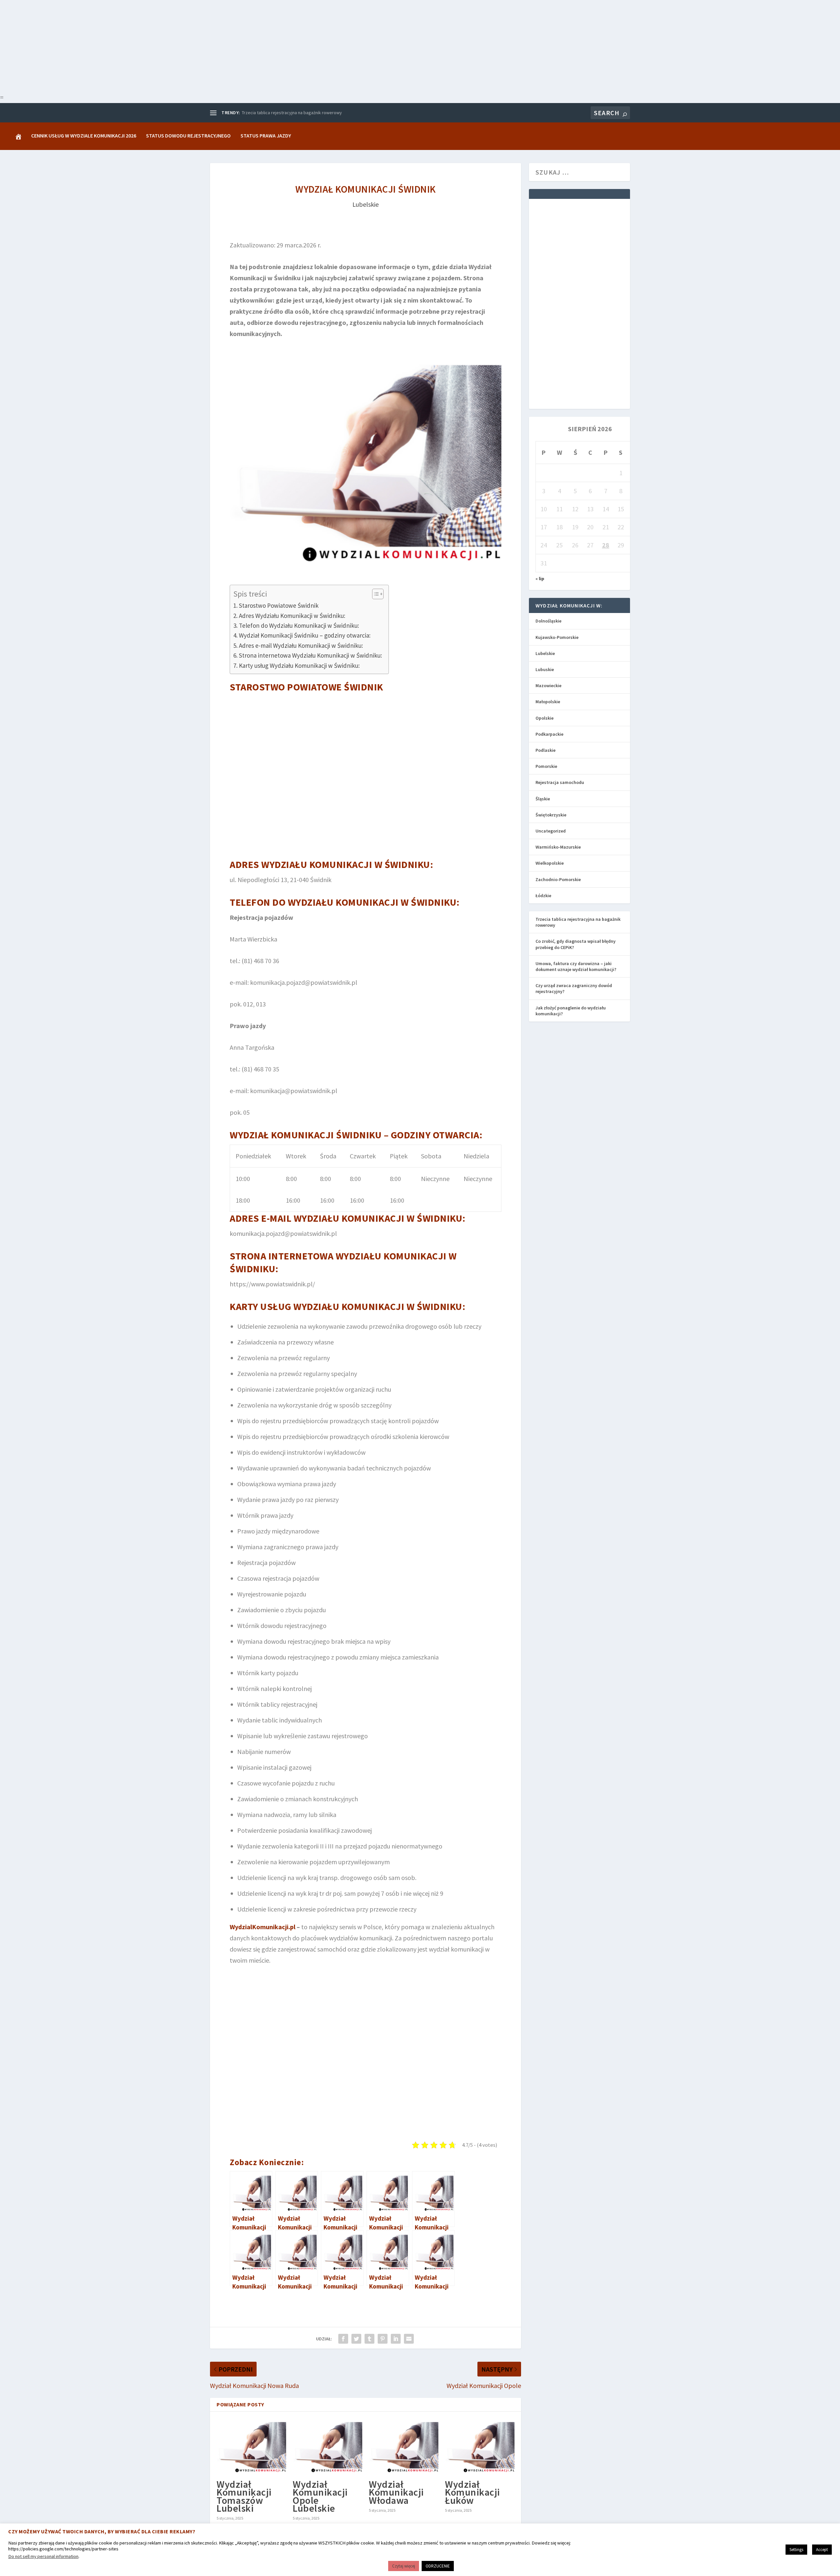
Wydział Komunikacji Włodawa (396, 2492)
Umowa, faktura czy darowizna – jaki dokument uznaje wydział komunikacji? (576, 966)
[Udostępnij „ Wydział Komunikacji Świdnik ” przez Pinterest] (383, 2339)
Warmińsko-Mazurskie (558, 847)
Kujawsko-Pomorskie (557, 637)
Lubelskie (366, 204)
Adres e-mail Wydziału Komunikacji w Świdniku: (301, 645)
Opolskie (545, 718)
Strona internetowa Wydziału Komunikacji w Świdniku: (310, 655)
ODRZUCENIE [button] (438, 2566)
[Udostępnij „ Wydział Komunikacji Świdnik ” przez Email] (409, 2339)
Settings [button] (796, 2550)
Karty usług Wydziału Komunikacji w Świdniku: (299, 665)
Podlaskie (546, 750)
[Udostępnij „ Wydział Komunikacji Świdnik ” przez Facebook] (343, 2339)
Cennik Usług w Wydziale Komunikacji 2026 (84, 136)
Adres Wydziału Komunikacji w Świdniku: (292, 616)
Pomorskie (546, 766)
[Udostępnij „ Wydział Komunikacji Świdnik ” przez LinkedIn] (396, 2339)
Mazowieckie (548, 686)
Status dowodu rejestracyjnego (188, 136)
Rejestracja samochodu (560, 782)
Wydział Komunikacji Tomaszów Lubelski (244, 2496)
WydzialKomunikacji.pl (262, 1927)
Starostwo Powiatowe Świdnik (279, 605)
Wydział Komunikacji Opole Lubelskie (320, 2496)
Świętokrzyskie (551, 815)
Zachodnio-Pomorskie (558, 879)
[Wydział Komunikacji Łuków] (480, 2447)
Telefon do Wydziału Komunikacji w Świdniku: (299, 625)
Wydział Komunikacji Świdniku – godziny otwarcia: (305, 635)
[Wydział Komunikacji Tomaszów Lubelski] (251, 2447)
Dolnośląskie (548, 621)
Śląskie (543, 799)
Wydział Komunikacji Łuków (472, 2492)
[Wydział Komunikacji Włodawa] (404, 2447)
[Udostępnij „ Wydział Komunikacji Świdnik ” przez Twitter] (356, 2339)
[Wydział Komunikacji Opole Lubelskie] (327, 2447)
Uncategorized (551, 831)
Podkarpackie (549, 734)
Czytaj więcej (404, 2566)
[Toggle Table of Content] (375, 594)
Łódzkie (543, 896)
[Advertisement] (197, 46)
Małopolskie (548, 702)
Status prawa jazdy (266, 136)
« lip (540, 579)
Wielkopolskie (550, 863)
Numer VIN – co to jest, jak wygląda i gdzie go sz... (290, 113)
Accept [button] (822, 2550)
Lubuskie (545, 669)
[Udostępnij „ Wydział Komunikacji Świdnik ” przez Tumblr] (369, 2339)
